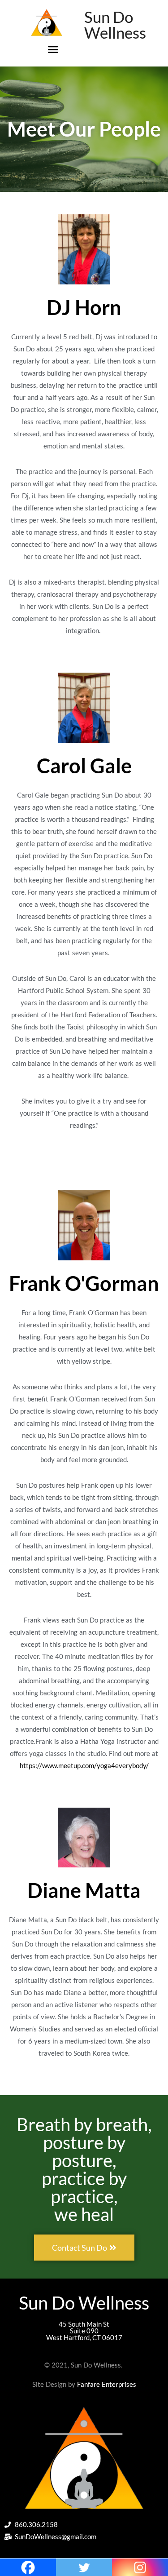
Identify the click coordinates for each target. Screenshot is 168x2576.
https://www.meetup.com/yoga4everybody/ (84, 1765)
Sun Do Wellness (115, 24)
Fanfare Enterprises (107, 2384)
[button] (53, 49)
